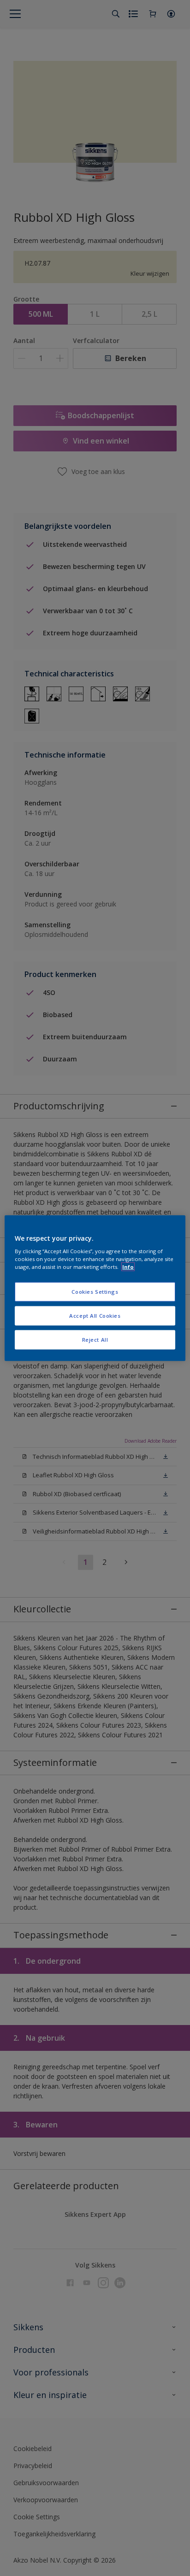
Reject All (95, 1340)
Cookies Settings (95, 1292)
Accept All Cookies (95, 1316)
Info (128, 1267)
